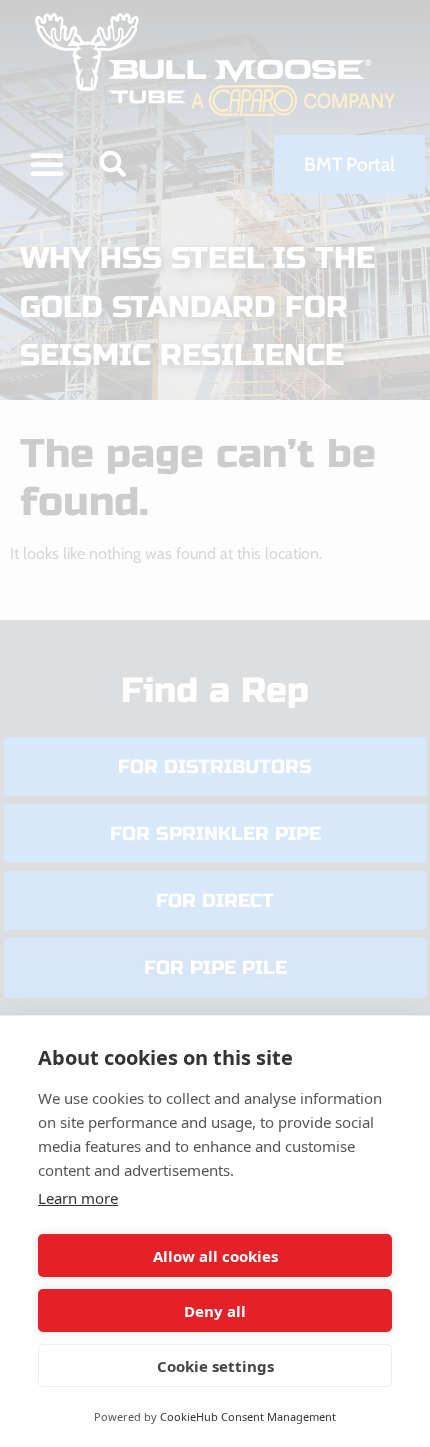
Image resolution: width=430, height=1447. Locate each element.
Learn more (78, 1198)
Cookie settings (215, 1366)
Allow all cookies (215, 1256)
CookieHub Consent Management (248, 1416)
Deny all (215, 1311)
